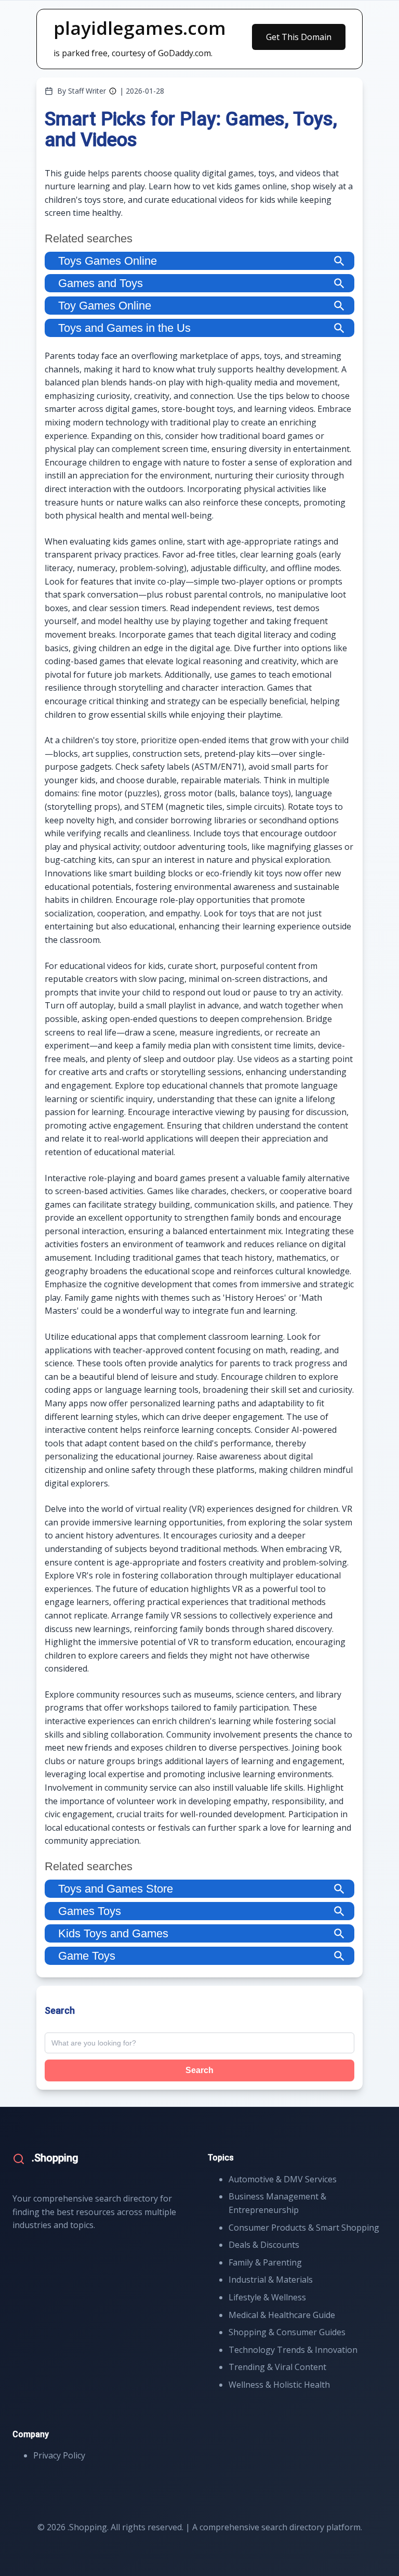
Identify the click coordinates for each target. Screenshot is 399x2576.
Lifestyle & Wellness (267, 2297)
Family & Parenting (265, 2262)
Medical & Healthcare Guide (282, 2315)
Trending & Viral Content (277, 2367)
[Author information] (113, 91)
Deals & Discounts (264, 2245)
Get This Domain (299, 37)
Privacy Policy (59, 2455)
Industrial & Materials (271, 2280)
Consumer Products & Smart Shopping (304, 2228)
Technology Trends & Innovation (293, 2350)
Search (199, 2070)
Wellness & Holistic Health (279, 2385)
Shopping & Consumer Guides (287, 2332)
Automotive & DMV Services (283, 2179)
